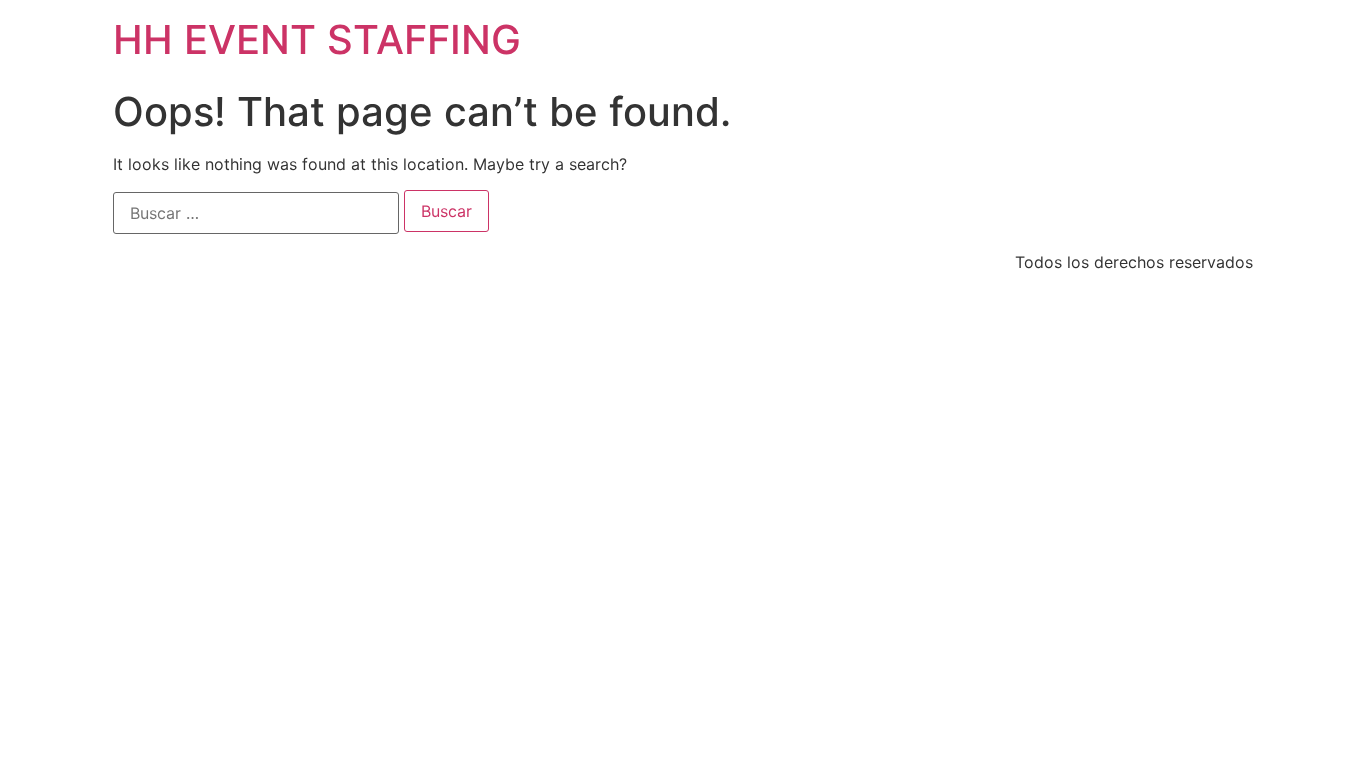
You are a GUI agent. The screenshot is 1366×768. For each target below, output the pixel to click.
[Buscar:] (256, 213)
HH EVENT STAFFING (317, 39)
